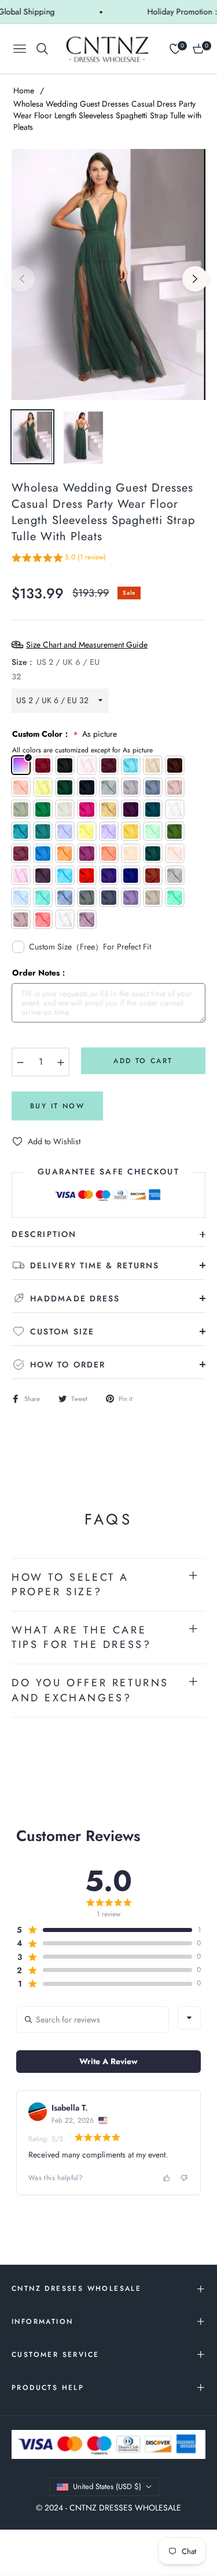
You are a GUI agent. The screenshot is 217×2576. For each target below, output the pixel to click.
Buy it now (57, 1106)
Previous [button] (22, 279)
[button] (59, 559)
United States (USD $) (107, 2486)
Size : (56, 669)
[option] (108, 274)
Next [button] (195, 279)
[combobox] (189, 2018)
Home (24, 90)
